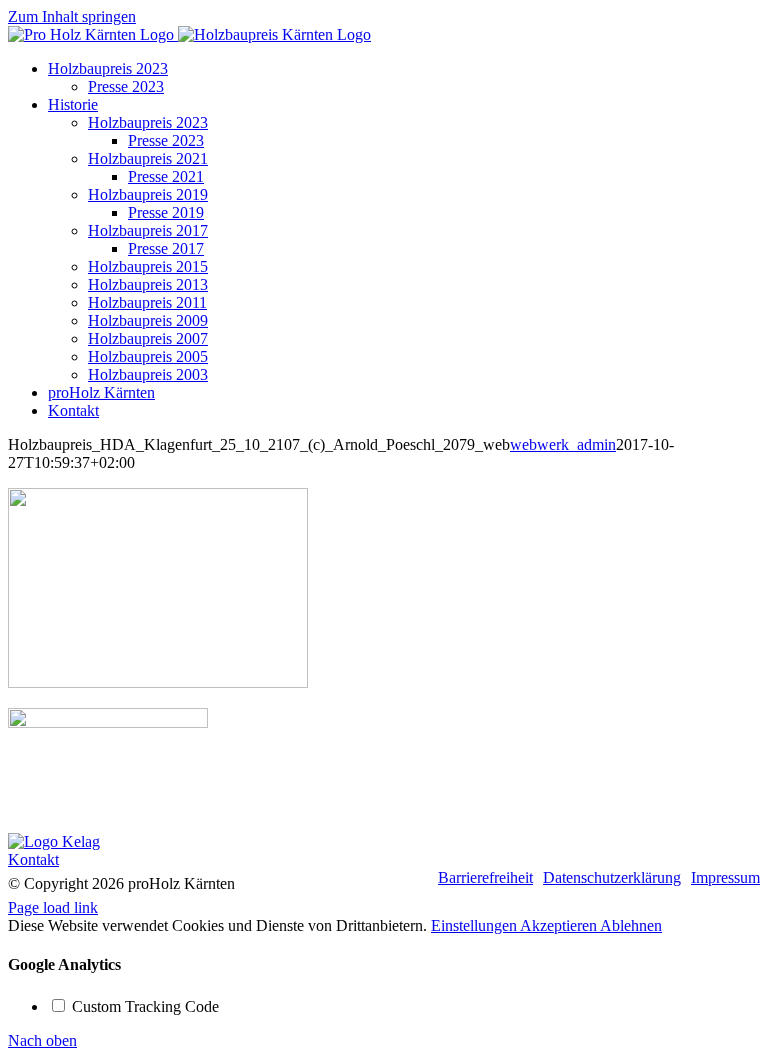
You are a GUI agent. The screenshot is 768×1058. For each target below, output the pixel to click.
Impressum (725, 877)
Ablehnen (631, 925)
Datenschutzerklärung (612, 877)
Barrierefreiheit (485, 877)
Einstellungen (475, 925)
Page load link (53, 907)
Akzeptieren (560, 925)
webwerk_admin (563, 444)
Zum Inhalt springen (72, 16)
